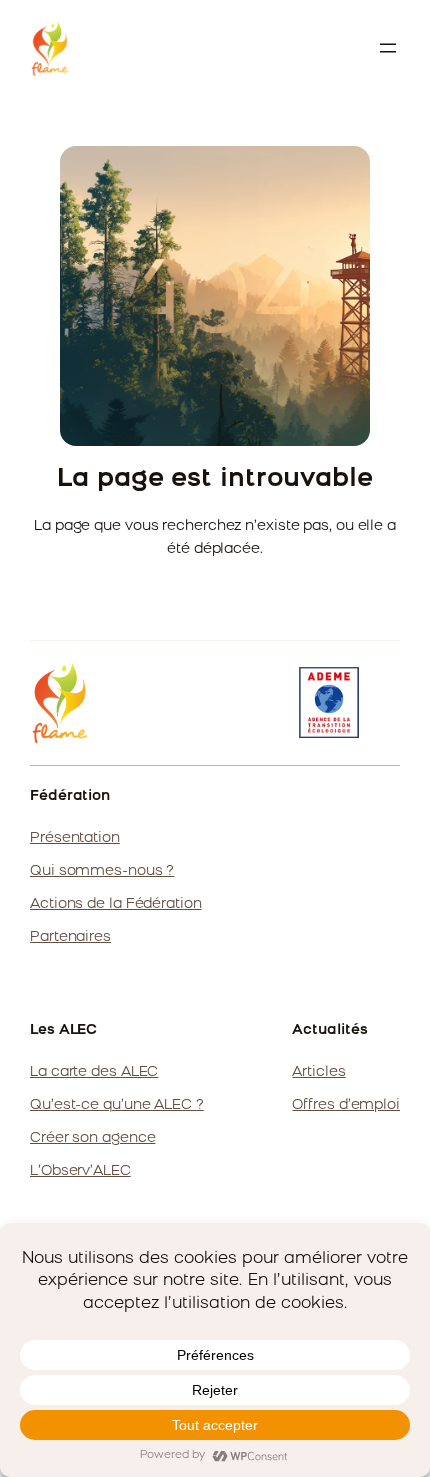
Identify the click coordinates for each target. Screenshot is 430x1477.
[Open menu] (388, 48)
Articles (318, 1072)
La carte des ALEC (94, 1072)
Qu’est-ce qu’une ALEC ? (117, 1105)
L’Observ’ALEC (80, 1171)
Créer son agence (92, 1138)
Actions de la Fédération (116, 904)
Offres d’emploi (346, 1105)
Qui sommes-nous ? (102, 871)
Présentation (75, 838)
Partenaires (70, 937)
